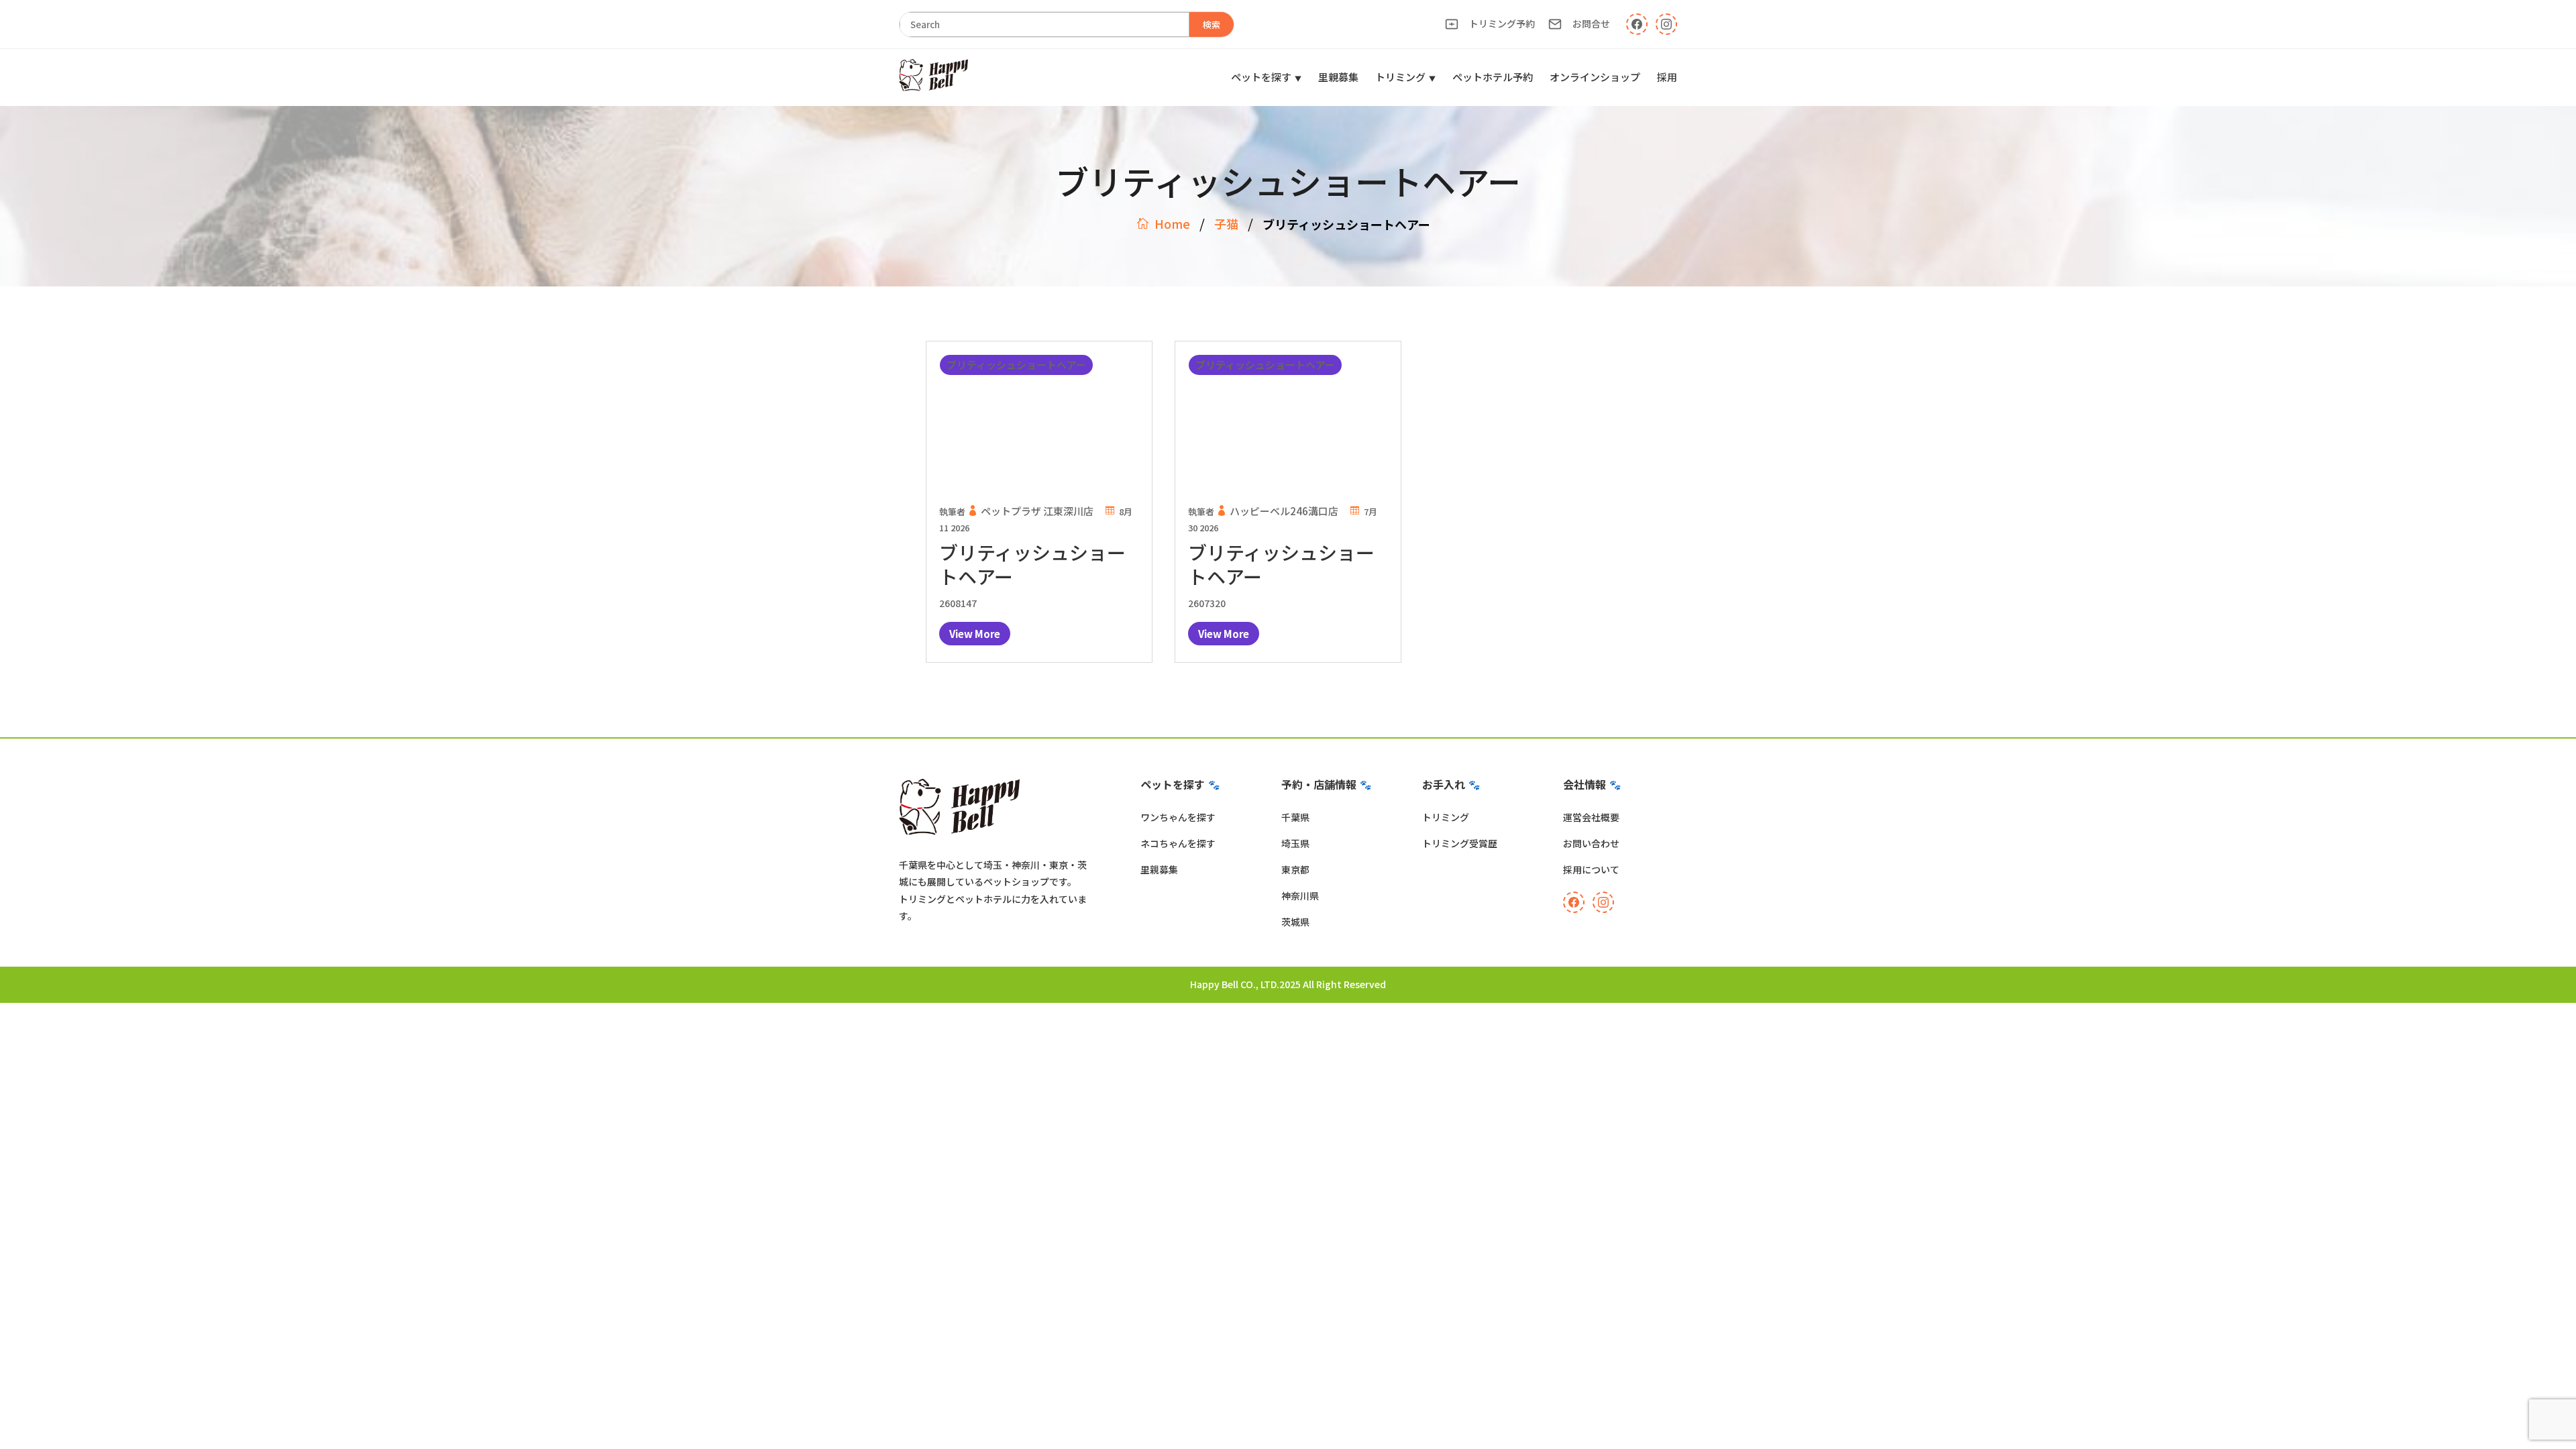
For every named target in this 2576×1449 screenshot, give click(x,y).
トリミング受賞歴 (1460, 843)
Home (1172, 223)
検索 (1212, 24)
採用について (1591, 869)
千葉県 (1295, 817)
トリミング (1400, 77)
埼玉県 (1295, 843)
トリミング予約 (1502, 23)
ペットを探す (1261, 77)
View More (975, 634)
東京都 (1295, 869)
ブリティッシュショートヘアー (1032, 564)
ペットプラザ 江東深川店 (1037, 511)
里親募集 (1338, 77)
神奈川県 (1300, 896)
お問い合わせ (1591, 843)
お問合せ (1591, 23)
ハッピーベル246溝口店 (1284, 511)
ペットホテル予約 (1493, 77)
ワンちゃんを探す (1178, 817)
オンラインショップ (1595, 77)
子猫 (1226, 223)
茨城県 (1295, 922)
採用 (1667, 77)
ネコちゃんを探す (1178, 843)
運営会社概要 (1591, 817)
